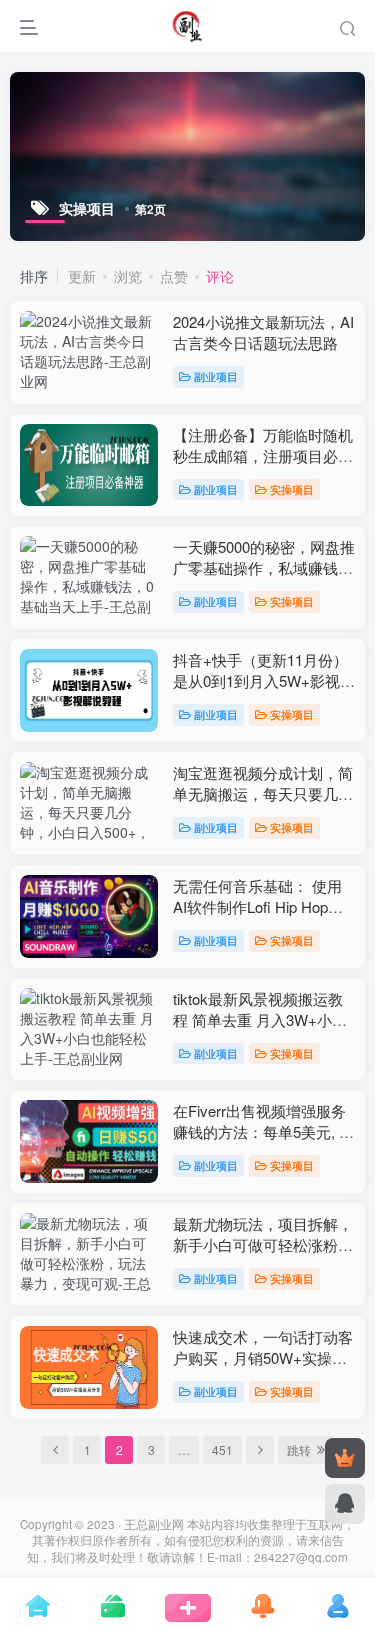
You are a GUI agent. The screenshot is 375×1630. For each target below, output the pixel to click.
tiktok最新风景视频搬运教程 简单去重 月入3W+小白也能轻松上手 (260, 1019)
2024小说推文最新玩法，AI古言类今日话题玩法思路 (263, 332)
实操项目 (292, 489)
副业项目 (216, 376)
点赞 (174, 276)
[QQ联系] (345, 1504)
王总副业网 (154, 1524)
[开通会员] (345, 1458)
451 (222, 1449)
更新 (82, 276)
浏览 (128, 276)
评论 (220, 276)
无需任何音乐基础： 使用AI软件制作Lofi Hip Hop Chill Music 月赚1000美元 (257, 906)
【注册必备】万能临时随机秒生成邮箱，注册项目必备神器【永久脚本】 (263, 455)
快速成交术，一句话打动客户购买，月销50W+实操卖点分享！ (263, 1357)
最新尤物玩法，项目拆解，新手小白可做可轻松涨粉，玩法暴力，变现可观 (263, 1244)
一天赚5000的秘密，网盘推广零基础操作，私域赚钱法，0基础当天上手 (264, 567)
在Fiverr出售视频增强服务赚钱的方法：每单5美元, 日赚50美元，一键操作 (263, 1131)
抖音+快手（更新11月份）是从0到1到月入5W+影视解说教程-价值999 (264, 680)
